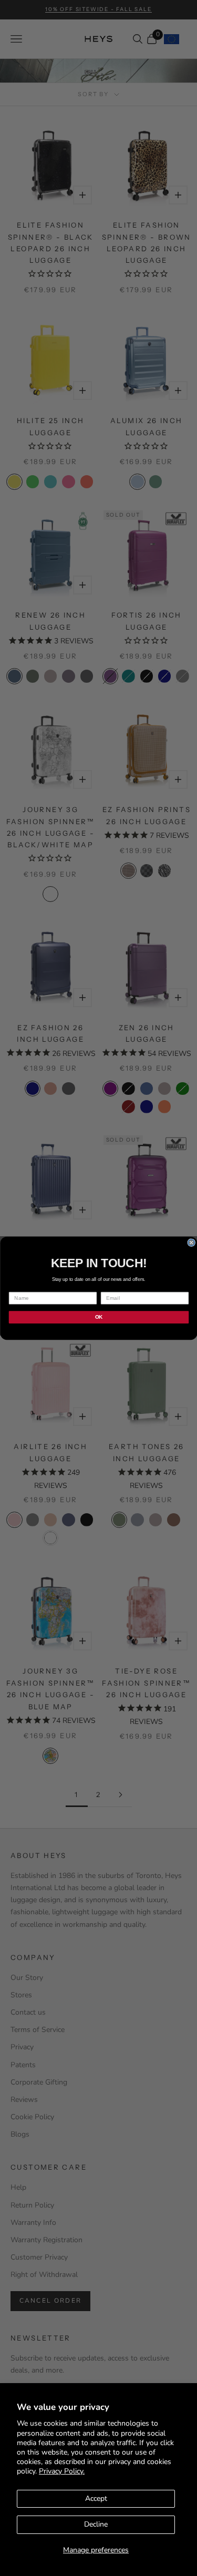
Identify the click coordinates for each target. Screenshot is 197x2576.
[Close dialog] (191, 1242)
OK (98, 1317)
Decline (96, 2524)
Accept (96, 2498)
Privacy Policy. (62, 2471)
